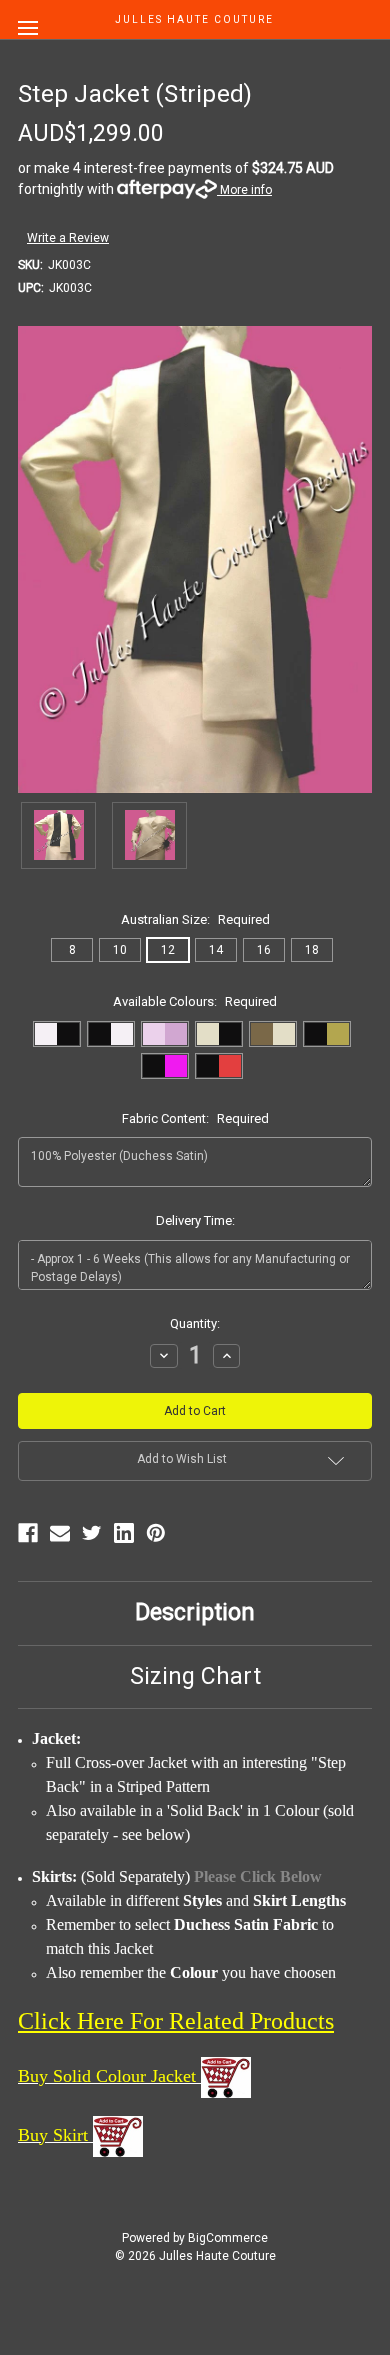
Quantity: (195, 1323)
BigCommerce (228, 2238)
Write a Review (68, 238)
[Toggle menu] (27, 27)
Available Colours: (195, 1001)
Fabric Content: (195, 1118)
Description (195, 1612)
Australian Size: (195, 919)
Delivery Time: (195, 1220)
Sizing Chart (195, 1676)
